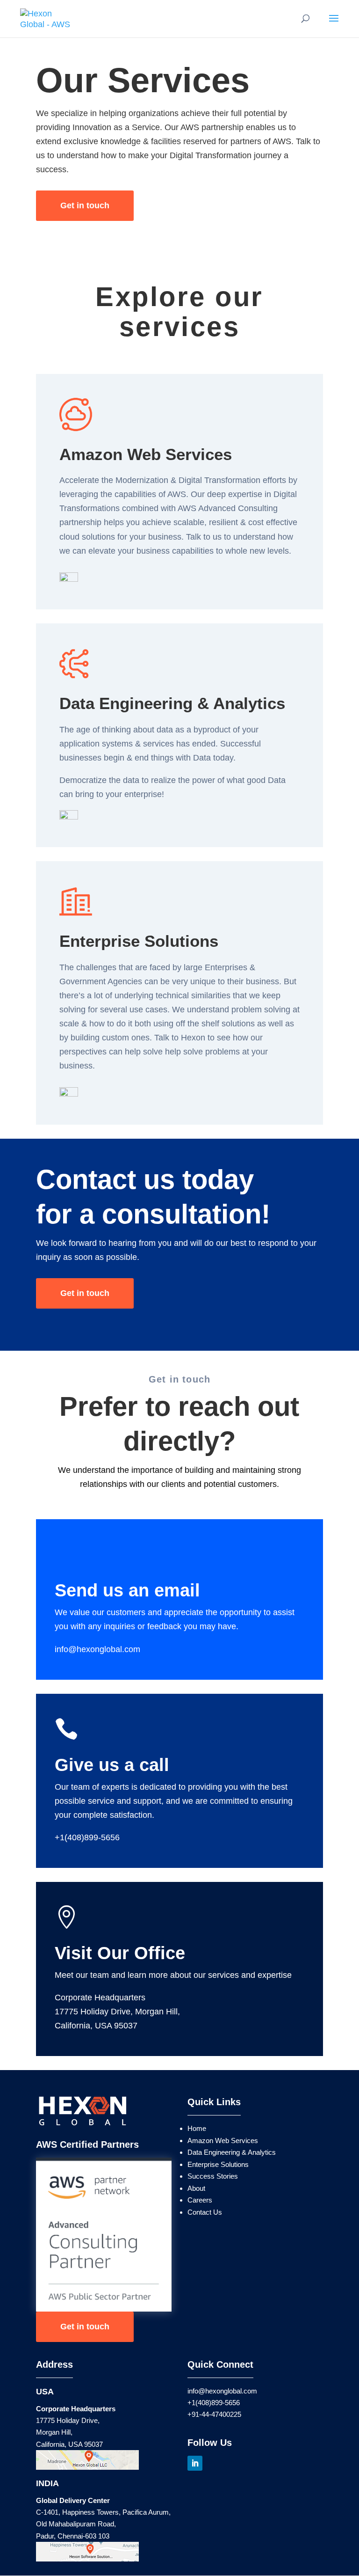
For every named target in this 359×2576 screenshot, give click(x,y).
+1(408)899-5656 (87, 1837)
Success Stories (213, 2176)
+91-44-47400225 (214, 2414)
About (196, 2188)
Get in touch (85, 205)
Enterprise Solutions (218, 2164)
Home (197, 2128)
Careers (200, 2200)
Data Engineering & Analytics (232, 2152)
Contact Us (205, 2212)
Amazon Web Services (223, 2141)
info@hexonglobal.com (97, 1649)
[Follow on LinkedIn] (195, 2463)
